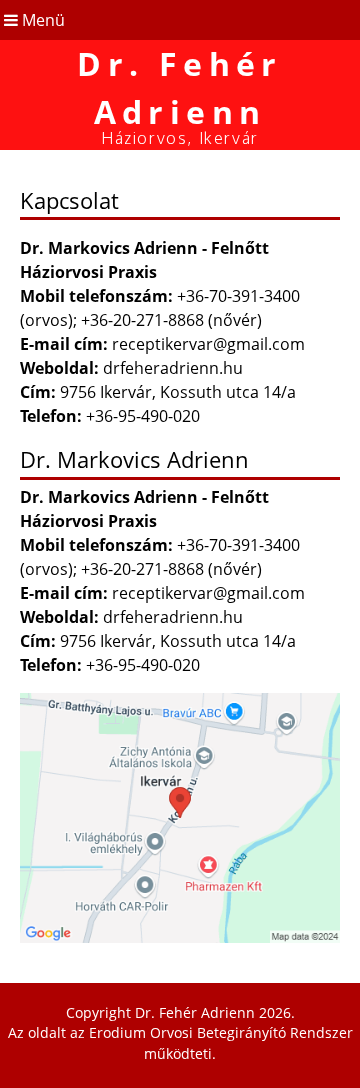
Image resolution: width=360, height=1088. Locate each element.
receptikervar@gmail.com (208, 344)
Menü (41, 20)
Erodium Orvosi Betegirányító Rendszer (221, 1032)
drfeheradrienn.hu (173, 368)
